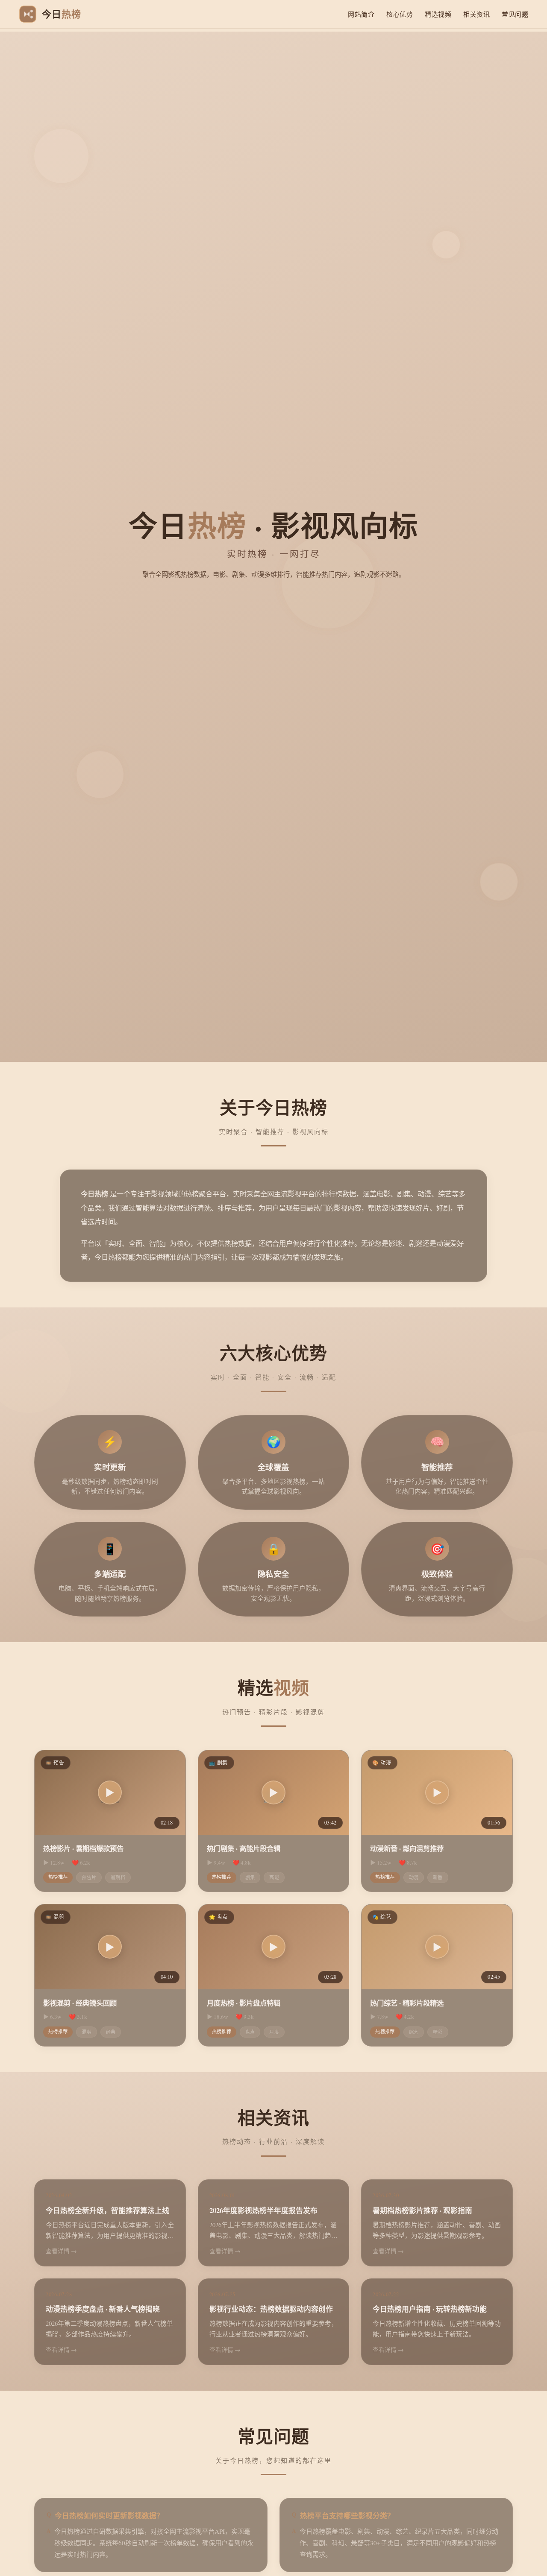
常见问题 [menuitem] (515, 14)
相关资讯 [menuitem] (476, 14)
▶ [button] (110, 1792)
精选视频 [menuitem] (438, 14)
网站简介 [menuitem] (361, 14)
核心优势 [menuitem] (400, 14)
